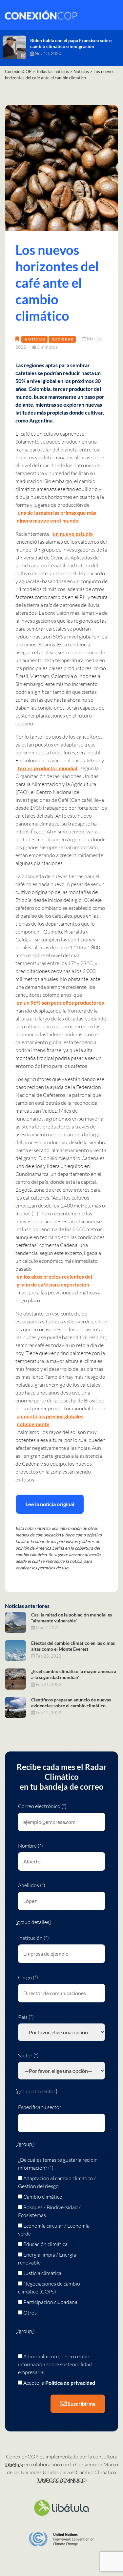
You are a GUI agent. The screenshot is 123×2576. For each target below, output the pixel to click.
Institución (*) (33, 1938)
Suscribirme (81, 2404)
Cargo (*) (28, 1977)
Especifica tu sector (40, 2107)
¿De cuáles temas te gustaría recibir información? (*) (57, 2164)
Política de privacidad (70, 2383)
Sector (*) (28, 2055)
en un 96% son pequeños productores (60, 1003)
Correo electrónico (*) (42, 1806)
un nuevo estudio (73, 534)
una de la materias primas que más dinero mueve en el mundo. (56, 516)
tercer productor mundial (47, 768)
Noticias (35, 339)
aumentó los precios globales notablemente (50, 1420)
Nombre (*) (31, 1846)
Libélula (14, 2464)
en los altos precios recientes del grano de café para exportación (54, 1280)
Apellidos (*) (32, 1885)
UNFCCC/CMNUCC (62, 2480)
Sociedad (63, 339)
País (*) (26, 2017)
